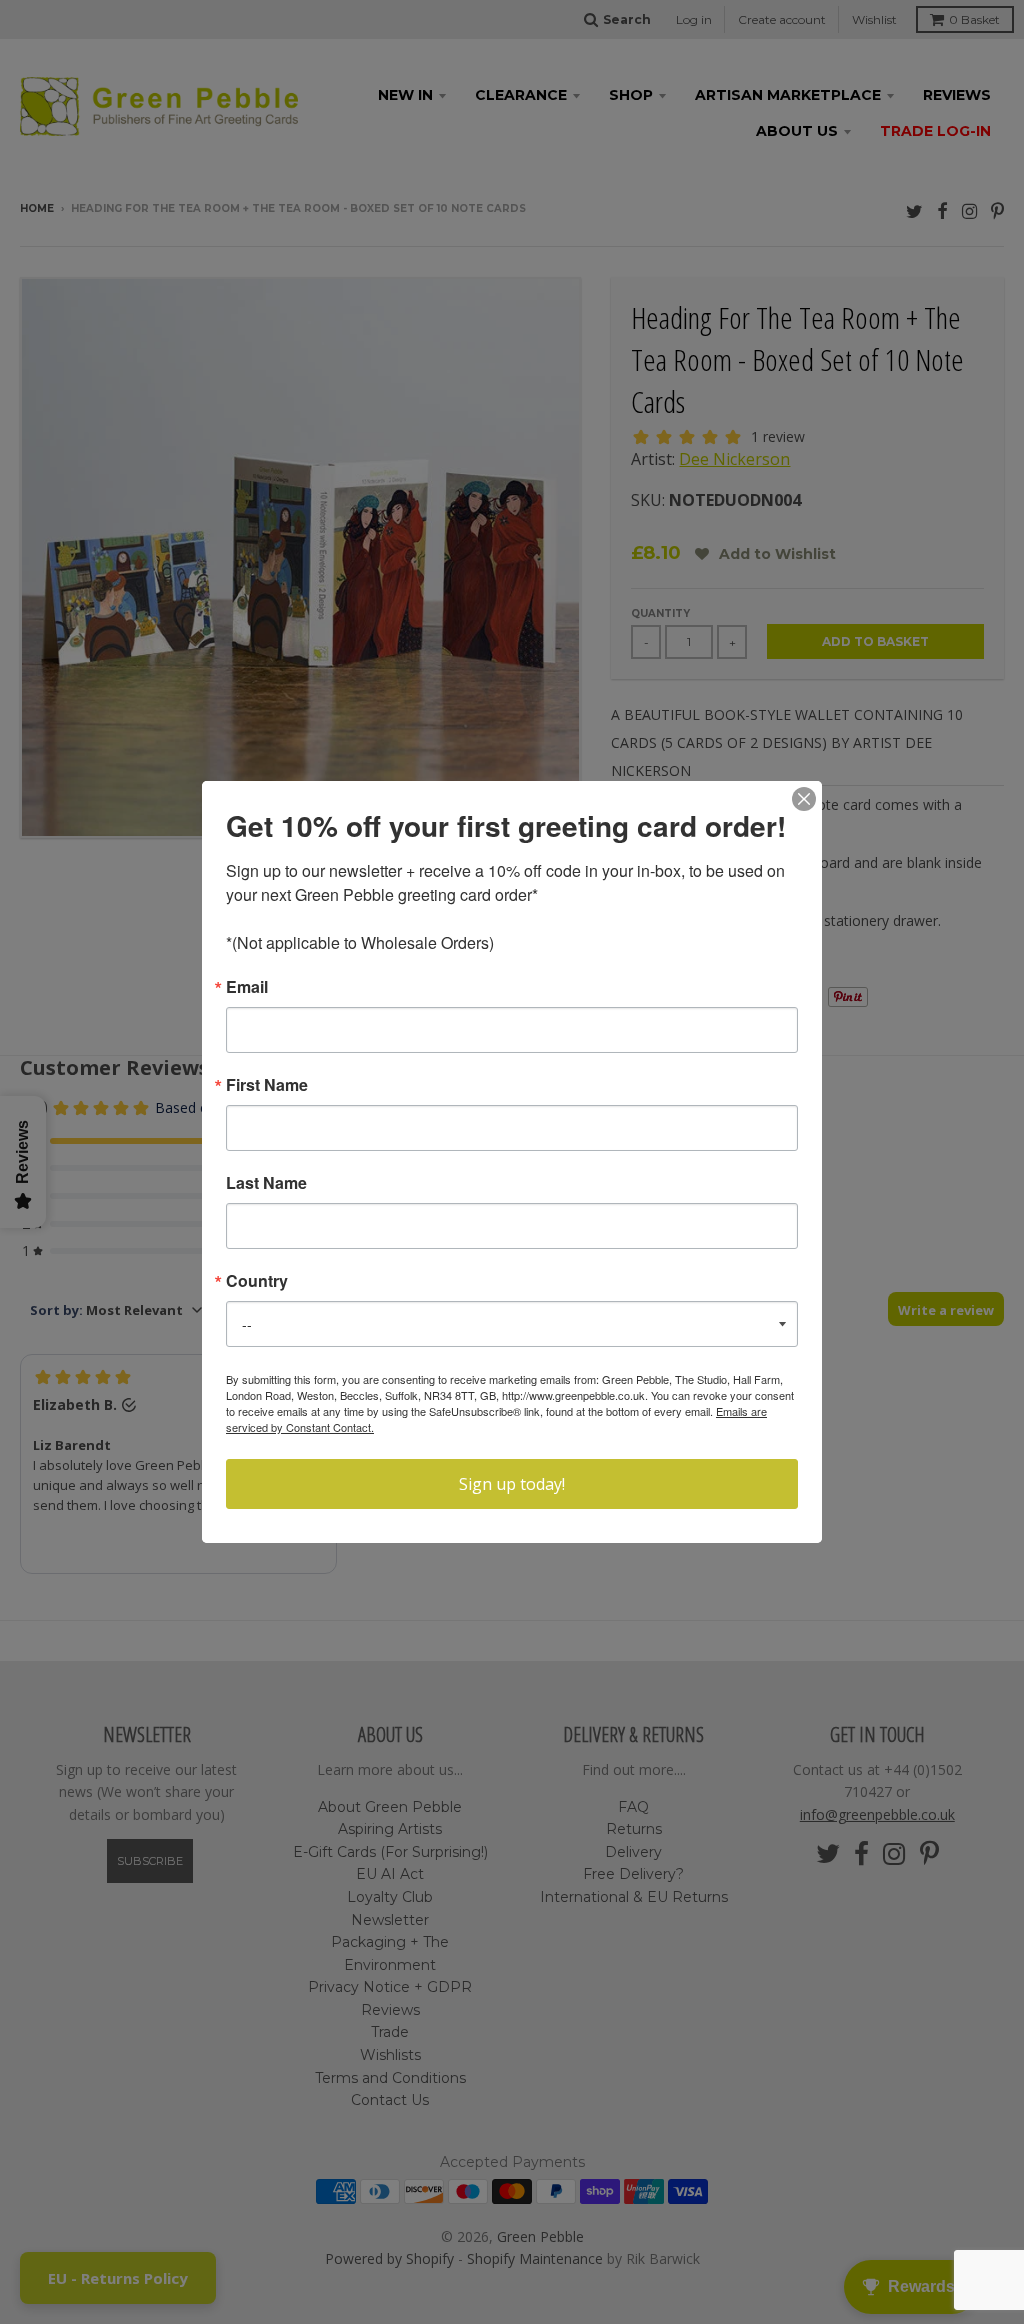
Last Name (266, 1183)
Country (257, 1281)
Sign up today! (512, 1484)
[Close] (804, 799)
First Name (267, 1085)
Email (247, 987)
